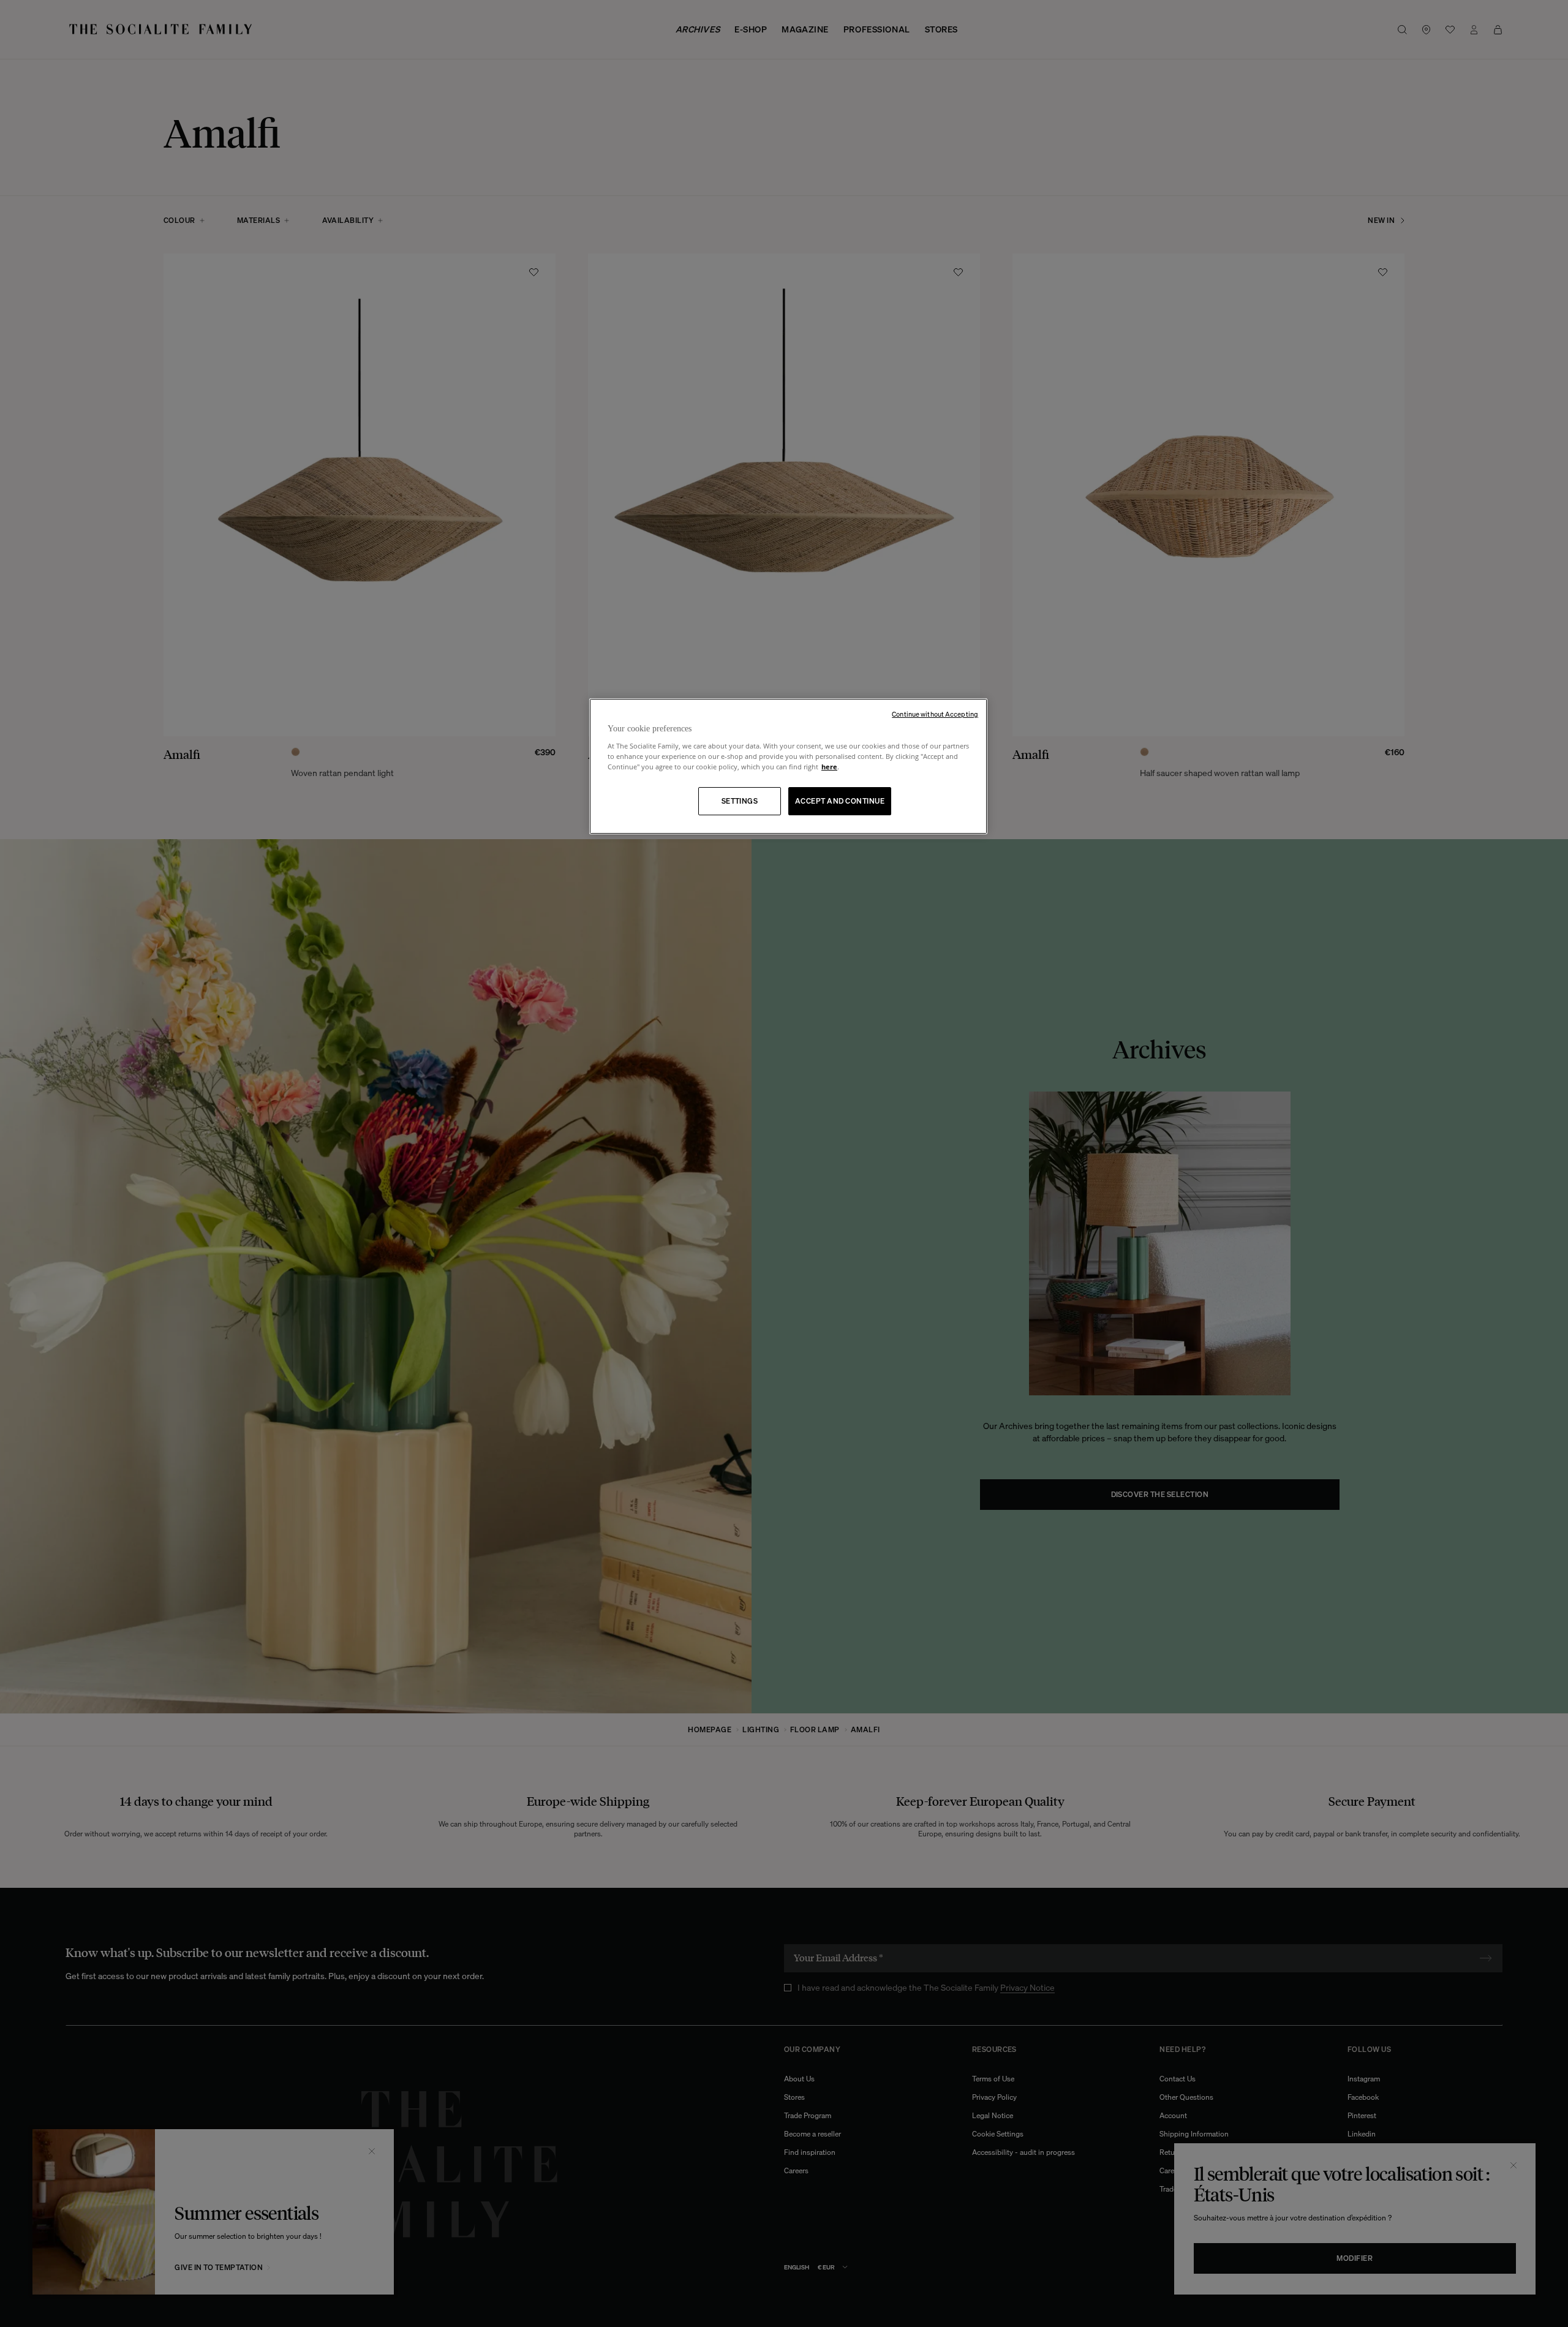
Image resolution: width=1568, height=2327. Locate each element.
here (829, 767)
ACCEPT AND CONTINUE (840, 801)
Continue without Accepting (935, 714)
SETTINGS (740, 801)
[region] (788, 767)
